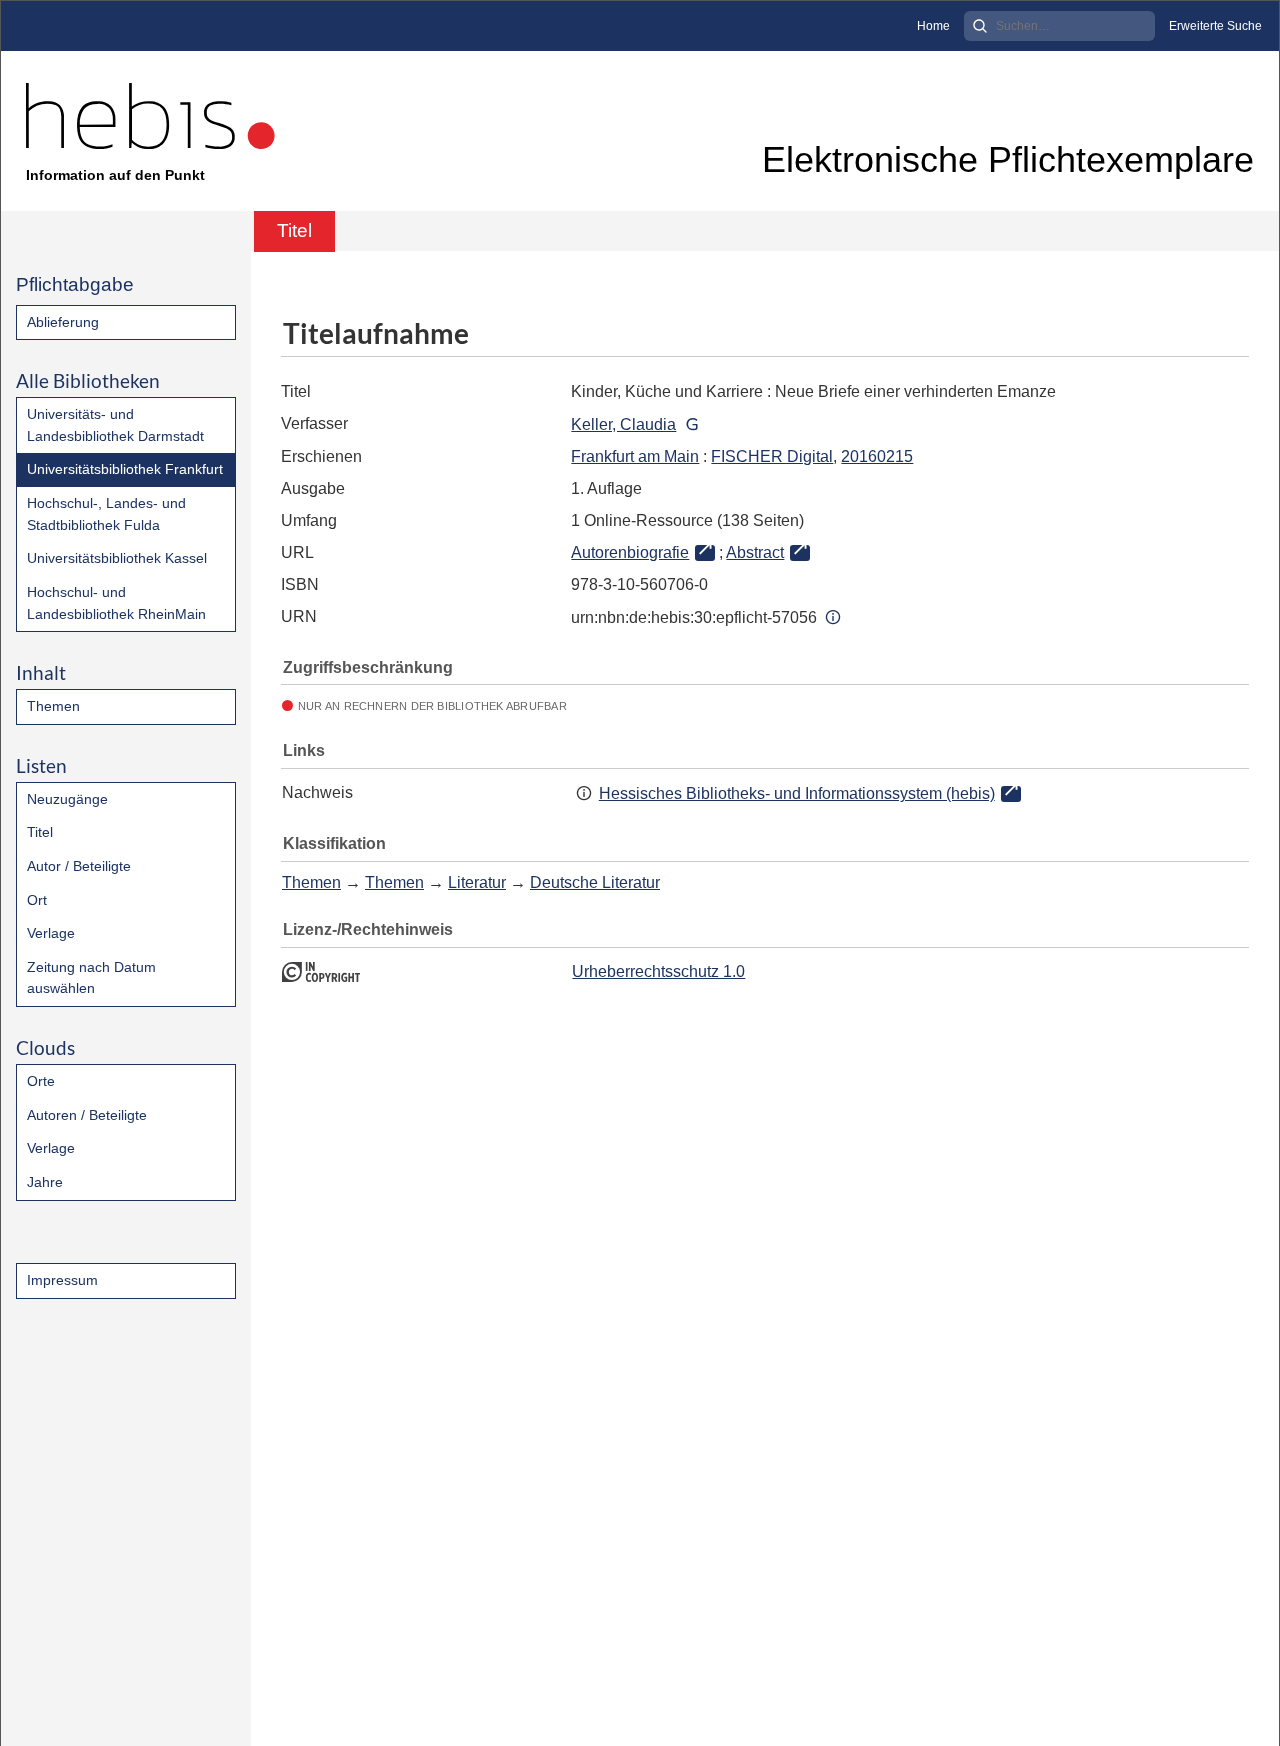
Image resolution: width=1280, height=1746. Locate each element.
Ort (37, 900)
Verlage (51, 933)
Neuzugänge (67, 799)
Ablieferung (63, 322)
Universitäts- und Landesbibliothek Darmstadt (115, 425)
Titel (40, 832)
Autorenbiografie (630, 552)
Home (933, 26)
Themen (53, 706)
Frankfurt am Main (635, 456)
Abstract (755, 552)
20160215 (877, 456)
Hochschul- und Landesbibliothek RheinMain (116, 603)
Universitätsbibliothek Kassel (117, 558)
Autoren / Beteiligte (87, 1115)
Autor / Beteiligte (79, 866)
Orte (41, 1081)
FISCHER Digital (772, 456)
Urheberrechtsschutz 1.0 (658, 971)
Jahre (45, 1182)
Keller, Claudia (623, 424)
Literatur (477, 882)
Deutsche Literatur (595, 882)
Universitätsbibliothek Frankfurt (125, 469)
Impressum (62, 1280)
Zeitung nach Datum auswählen (91, 978)
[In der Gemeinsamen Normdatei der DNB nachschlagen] (691, 424)
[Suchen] (980, 26)
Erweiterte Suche (1215, 26)
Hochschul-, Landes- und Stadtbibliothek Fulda (106, 514)
